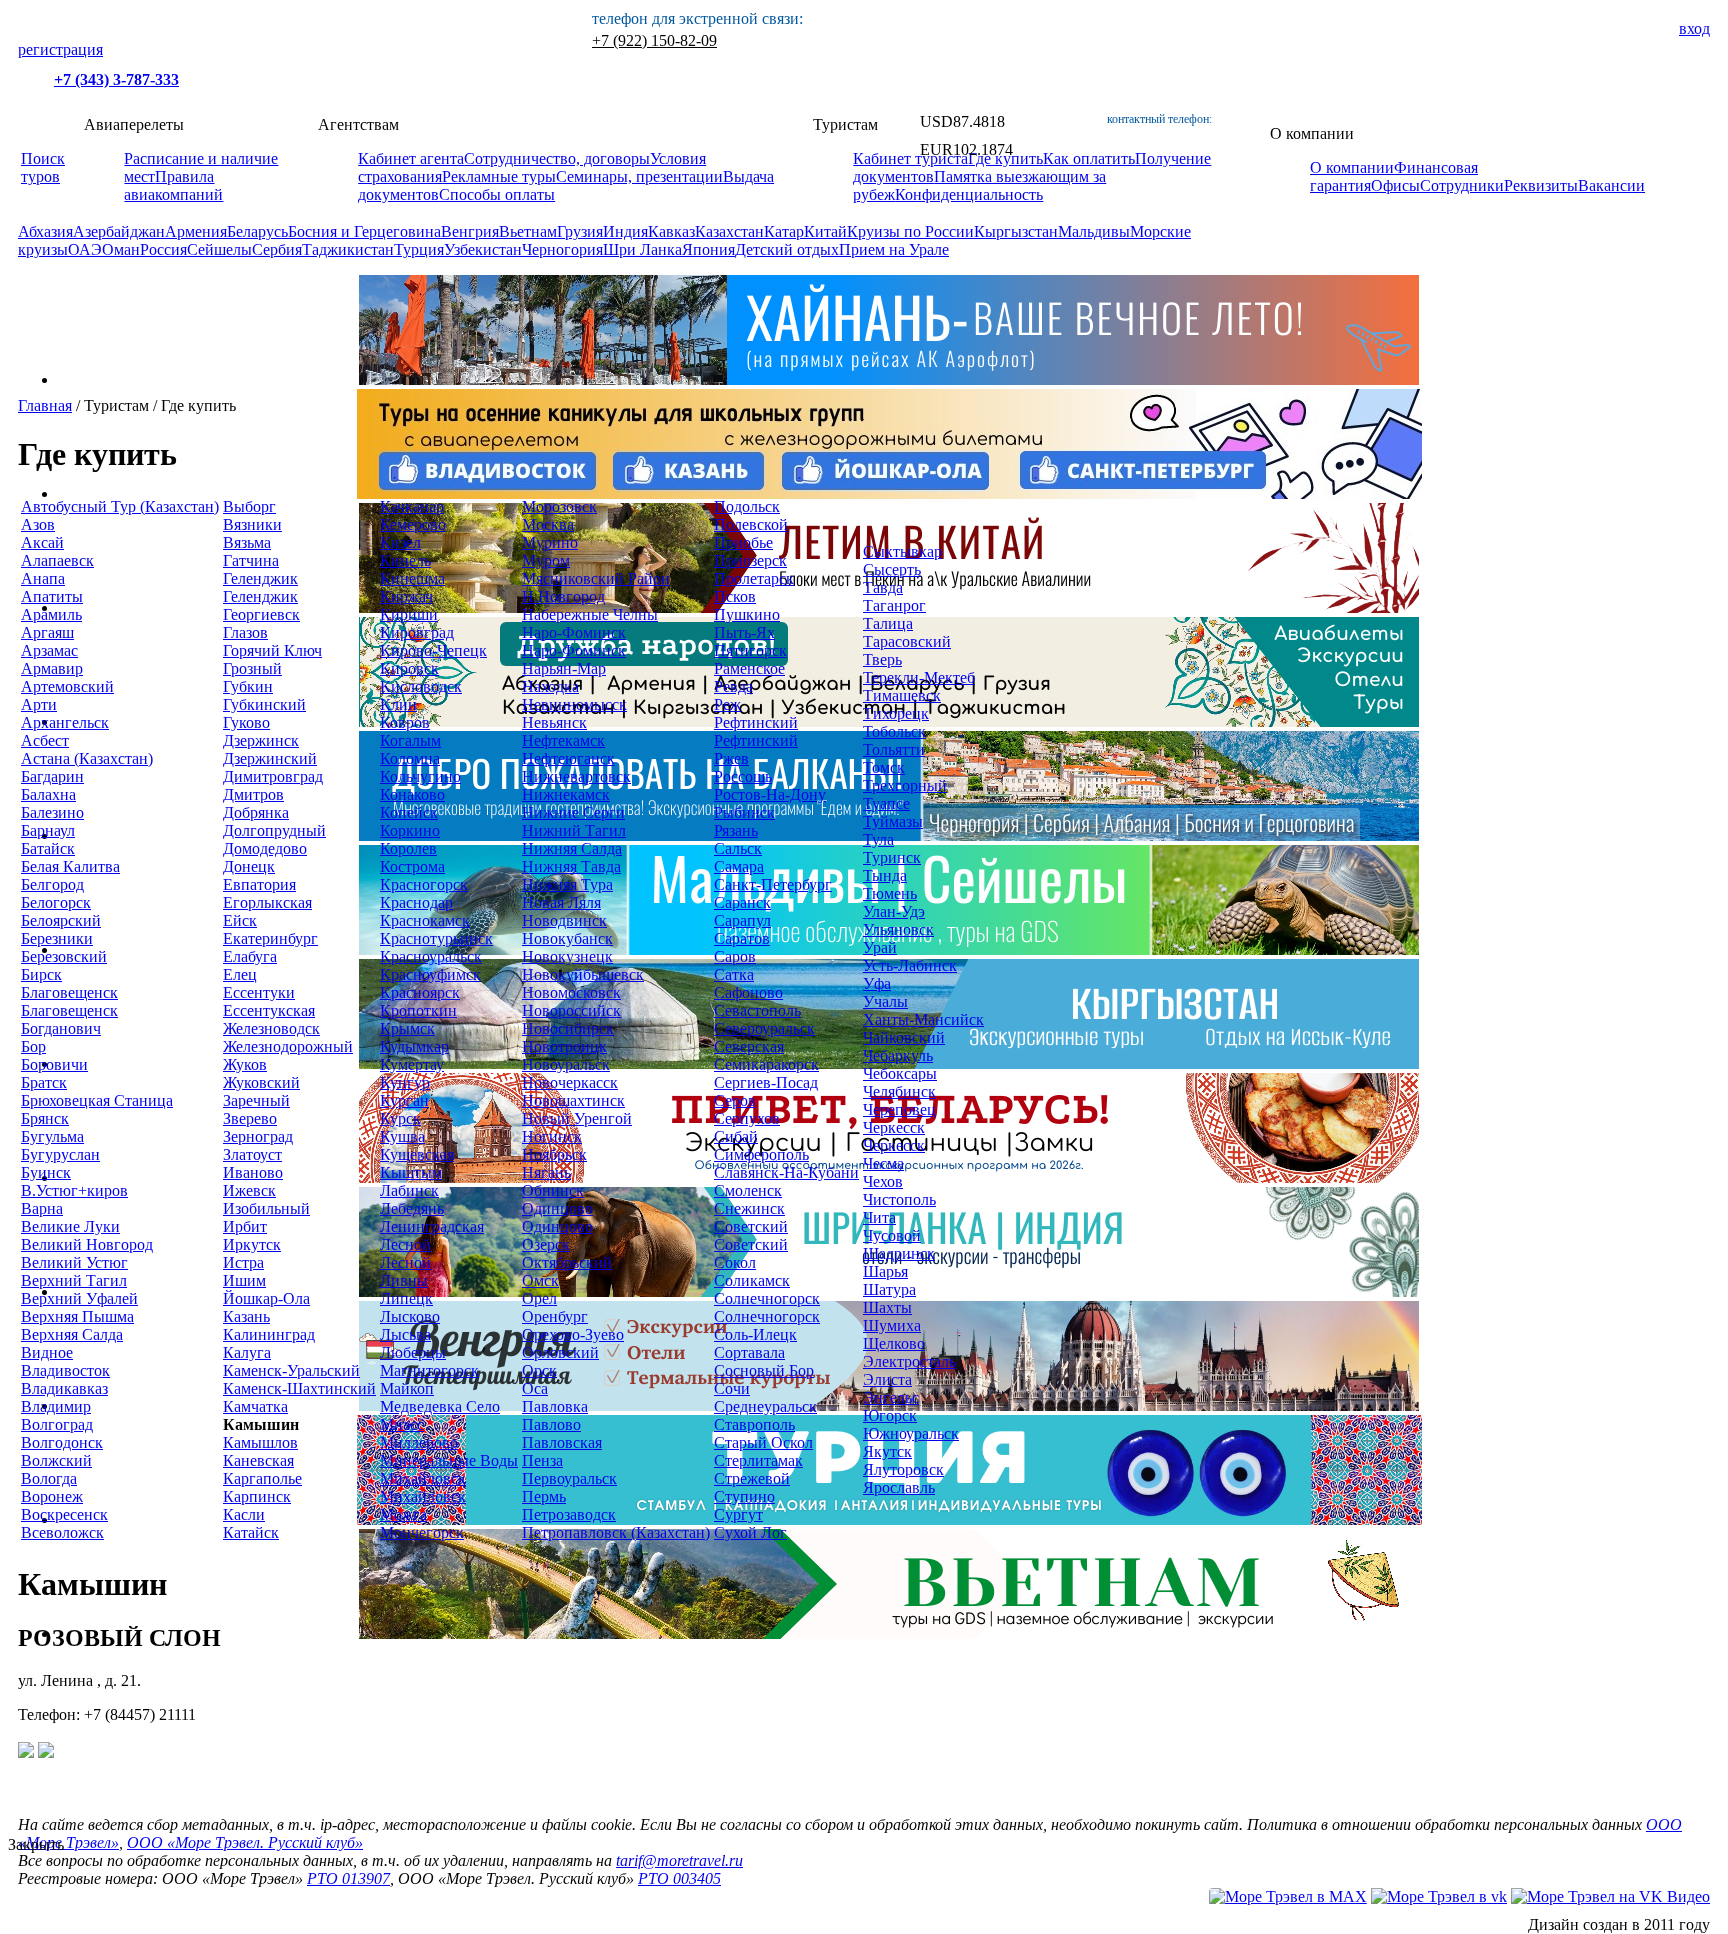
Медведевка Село (440, 1406)
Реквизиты (1541, 185)
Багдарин (52, 776)
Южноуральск (911, 1433)
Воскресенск (64, 1514)
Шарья (885, 1271)
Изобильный (266, 1208)
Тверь (882, 659)
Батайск (48, 848)
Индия (625, 231)
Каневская (258, 1460)
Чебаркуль (898, 1055)
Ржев (731, 758)
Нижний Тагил (574, 830)
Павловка (555, 1406)
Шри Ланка (642, 249)
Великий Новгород (87, 1244)
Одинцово (557, 1208)
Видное (47, 1352)
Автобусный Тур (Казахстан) (120, 506)
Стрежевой (752, 1478)
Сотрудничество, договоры (557, 158)
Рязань (736, 830)
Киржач (406, 596)
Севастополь (757, 1010)
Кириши (409, 614)
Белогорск (56, 902)
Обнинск (553, 1190)
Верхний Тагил (74, 1280)
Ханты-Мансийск (923, 1019)
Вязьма (247, 542)
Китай (825, 231)
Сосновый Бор (764, 1370)
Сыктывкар (902, 551)
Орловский (560, 1352)
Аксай (42, 542)
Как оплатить (1089, 158)
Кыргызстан (1016, 231)
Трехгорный (905, 785)
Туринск (892, 857)
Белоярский (61, 920)
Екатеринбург (270, 938)
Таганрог (894, 605)
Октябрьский (567, 1262)
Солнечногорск (767, 1298)
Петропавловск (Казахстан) (616, 1532)
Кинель (405, 560)
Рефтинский (756, 722)
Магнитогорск (429, 1370)
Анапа (43, 578)
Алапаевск (57, 560)
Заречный (256, 1100)
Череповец (899, 1109)
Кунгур (405, 1082)
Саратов (742, 938)
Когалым (410, 740)
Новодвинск (564, 920)
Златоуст (252, 1154)
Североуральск (764, 1028)
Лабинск (409, 1190)
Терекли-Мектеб (919, 677)
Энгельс (891, 1397)
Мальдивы (1094, 231)
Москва (548, 524)
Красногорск (424, 884)
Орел (539, 1298)
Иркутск (252, 1244)
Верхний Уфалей (79, 1298)
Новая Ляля (561, 902)
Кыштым (411, 1172)
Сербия (277, 249)
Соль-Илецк (755, 1334)
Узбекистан (483, 249)
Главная (45, 405)
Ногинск (552, 1136)
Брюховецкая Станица (97, 1100)
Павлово (551, 1424)
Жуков (245, 1064)
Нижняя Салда (572, 848)
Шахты (887, 1307)
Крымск (407, 1028)
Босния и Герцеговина (364, 231)
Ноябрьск (554, 1154)
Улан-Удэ (894, 911)
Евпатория (259, 884)
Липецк (406, 1298)
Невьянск (554, 722)
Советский (751, 1226)
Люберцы (413, 1352)
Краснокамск (425, 920)
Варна (42, 1208)
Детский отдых (787, 249)
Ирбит (245, 1226)
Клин (398, 704)
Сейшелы (219, 249)
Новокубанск (567, 938)
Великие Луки (70, 1226)
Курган (404, 1100)
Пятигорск (750, 650)
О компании (1352, 167)
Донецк (249, 866)
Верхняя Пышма (77, 1316)
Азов (38, 524)
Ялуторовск (903, 1469)
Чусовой (892, 1235)
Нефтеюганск (568, 758)
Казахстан (729, 231)
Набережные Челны (590, 614)
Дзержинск (261, 740)
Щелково (894, 1343)
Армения (196, 231)
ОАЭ (85, 249)
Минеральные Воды (449, 1460)
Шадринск (899, 1253)
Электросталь (909, 1361)
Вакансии (1611, 185)
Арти (39, 704)
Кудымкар (414, 1046)
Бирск (41, 974)
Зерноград (258, 1136)
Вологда (49, 1478)
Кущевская (417, 1154)
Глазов (245, 632)
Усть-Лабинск (910, 965)
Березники (57, 938)
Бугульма (52, 1136)
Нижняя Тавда (571, 866)
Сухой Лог (750, 1532)
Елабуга (250, 956)
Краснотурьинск (436, 938)
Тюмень (890, 893)
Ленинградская (432, 1226)
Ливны (404, 1280)
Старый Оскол (763, 1442)
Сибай (736, 1136)
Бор (33, 1046)
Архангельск (65, 722)
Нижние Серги (573, 812)
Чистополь (899, 1199)
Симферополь (761, 1154)
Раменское (749, 668)
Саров (735, 956)
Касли (244, 1514)
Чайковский (904, 1037)
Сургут (738, 1514)
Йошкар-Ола (266, 1298)
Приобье (743, 542)
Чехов (883, 1181)
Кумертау (412, 1064)
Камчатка (255, 1406)
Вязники (252, 524)
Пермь (544, 1496)
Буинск (46, 1172)
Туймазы (893, 821)
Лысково (410, 1316)
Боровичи (54, 1064)
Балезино (52, 812)
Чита (879, 1217)
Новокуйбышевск (583, 974)
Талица (888, 623)
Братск (44, 1082)
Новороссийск (571, 1010)
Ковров (405, 722)
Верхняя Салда (72, 1334)
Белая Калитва (70, 866)
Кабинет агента (411, 158)
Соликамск (752, 1280)
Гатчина (251, 560)
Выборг (249, 506)
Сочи (732, 1388)
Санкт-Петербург (773, 884)
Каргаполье (262, 1478)
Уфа (877, 983)
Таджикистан (348, 249)
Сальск (738, 848)
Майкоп (407, 1388)
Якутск (887, 1451)
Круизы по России (910, 231)
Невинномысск (574, 704)
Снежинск (749, 1208)
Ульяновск (898, 929)
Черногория (562, 249)
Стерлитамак (758, 1460)
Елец (240, 974)
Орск (539, 1370)
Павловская (562, 1442)
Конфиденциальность (969, 194)
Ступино (744, 1496)
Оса (535, 1388)
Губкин (248, 686)
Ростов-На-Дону (770, 794)
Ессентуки (259, 992)
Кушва (402, 1136)
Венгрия (470, 231)
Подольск (747, 506)
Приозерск (750, 560)
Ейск (240, 920)
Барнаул (48, 830)
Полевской (751, 524)
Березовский (64, 956)
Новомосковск (571, 992)
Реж (727, 704)
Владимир (56, 1406)
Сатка (734, 974)
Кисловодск (421, 686)
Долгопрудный (274, 830)
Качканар (412, 506)
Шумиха (892, 1325)
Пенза (542, 1460)
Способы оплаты (497, 194)
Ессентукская (269, 1010)
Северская (749, 1046)
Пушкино (747, 614)
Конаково (412, 794)
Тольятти (894, 749)
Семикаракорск (766, 1064)
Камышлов (260, 1442)
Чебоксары (900, 1073)
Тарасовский (907, 641)
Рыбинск (744, 812)
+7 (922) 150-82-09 (654, 40)
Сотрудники (1462, 185)
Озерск (546, 1244)
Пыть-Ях (744, 632)
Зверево (250, 1118)
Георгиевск (261, 614)
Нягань (546, 1172)
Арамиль (51, 614)
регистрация (60, 49)
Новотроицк (564, 1046)
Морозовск (559, 506)
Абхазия (45, 231)
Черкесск (894, 1127)
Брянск (45, 1118)
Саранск (742, 902)
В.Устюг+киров (74, 1190)
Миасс (402, 1424)
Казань (246, 1316)
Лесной (405, 1244)
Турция (419, 249)
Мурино (550, 542)
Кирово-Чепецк (433, 650)
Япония (708, 249)
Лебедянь (412, 1208)
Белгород (52, 884)
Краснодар (416, 902)
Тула (878, 839)
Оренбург (555, 1316)
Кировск (409, 668)
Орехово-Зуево (573, 1334)
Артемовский (67, 686)
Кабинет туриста (910, 158)
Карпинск (257, 1496)
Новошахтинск (573, 1100)
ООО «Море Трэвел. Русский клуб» (245, 1842)
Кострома (412, 866)
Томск (884, 767)
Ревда (733, 686)
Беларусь (257, 231)
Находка (550, 686)
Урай (880, 947)
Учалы (885, 1001)
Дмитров (253, 794)
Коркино (410, 830)
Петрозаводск (569, 1514)
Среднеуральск (765, 1406)
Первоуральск (569, 1478)
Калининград (269, 1334)
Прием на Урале (894, 249)
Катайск (251, 1532)
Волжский (56, 1460)
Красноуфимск (430, 974)
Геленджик (260, 578)
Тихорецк (896, 713)
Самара (739, 866)
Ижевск (249, 1190)
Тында (885, 875)
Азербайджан (119, 231)
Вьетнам (528, 231)
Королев (408, 848)
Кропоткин (418, 1010)
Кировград (417, 632)
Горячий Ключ (272, 650)
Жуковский (261, 1082)
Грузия (580, 231)
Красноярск (420, 992)
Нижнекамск (566, 794)
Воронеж (52, 1496)
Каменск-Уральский (291, 1370)
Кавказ (671, 231)
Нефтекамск (563, 740)
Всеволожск (62, 1532)
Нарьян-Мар (564, 668)
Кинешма (412, 578)
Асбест (45, 740)
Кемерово (413, 524)
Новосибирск (568, 1028)
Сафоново (748, 992)
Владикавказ (64, 1388)
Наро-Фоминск (574, 632)
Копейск (409, 812)
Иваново (253, 1172)
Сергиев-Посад (766, 1082)
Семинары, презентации (639, 176)
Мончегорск (422, 1532)
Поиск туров (43, 167)
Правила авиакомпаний (173, 185)
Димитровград (273, 776)
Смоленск (748, 1190)
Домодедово (265, 848)
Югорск (890, 1415)
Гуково (246, 722)
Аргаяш (47, 632)
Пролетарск (754, 578)
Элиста (887, 1379)
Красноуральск (431, 956)
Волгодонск (62, 1442)
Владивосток (65, 1370)
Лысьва (405, 1334)
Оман (121, 249)
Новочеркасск (570, 1082)
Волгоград (57, 1424)
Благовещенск (69, 992)
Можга (403, 1514)
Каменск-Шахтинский (299, 1388)
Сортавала (749, 1352)
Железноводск (271, 1028)
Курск (400, 1118)
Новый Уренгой (577, 1118)
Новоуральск (566, 1064)
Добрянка (256, 812)
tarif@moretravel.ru (679, 1860)
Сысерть (892, 569)
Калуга (247, 1352)
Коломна (410, 758)
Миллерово (419, 1442)
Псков (735, 596)
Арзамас (49, 650)
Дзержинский (270, 758)
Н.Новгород (563, 596)
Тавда (883, 587)
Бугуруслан (60, 1154)
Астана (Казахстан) (87, 758)
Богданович (61, 1028)
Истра (243, 1262)
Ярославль (899, 1487)
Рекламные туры (499, 176)
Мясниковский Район (596, 578)
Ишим (244, 1280)
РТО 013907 (348, 1878)
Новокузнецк (567, 956)
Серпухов (747, 1118)
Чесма (883, 1163)
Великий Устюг (74, 1262)
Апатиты (52, 596)
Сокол (735, 1262)
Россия (163, 249)
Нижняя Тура (567, 884)
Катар (784, 231)
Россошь (743, 776)
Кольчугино (420, 776)
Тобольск (894, 731)
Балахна (48, 794)
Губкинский (264, 704)
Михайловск (423, 1478)
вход (1694, 28)
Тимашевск (902, 695)
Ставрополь (754, 1424)
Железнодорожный (288, 1046)
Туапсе (886, 803)
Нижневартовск (576, 776)
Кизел (400, 542)
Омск (540, 1280)
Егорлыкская (267, 902)
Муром (546, 560)
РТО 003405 (679, 1878)
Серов (735, 1100)
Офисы (1395, 185)
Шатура (889, 1289)
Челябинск (899, 1091)
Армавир (52, 668)
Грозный (252, 668)
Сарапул (742, 920)
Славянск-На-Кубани (786, 1172)
